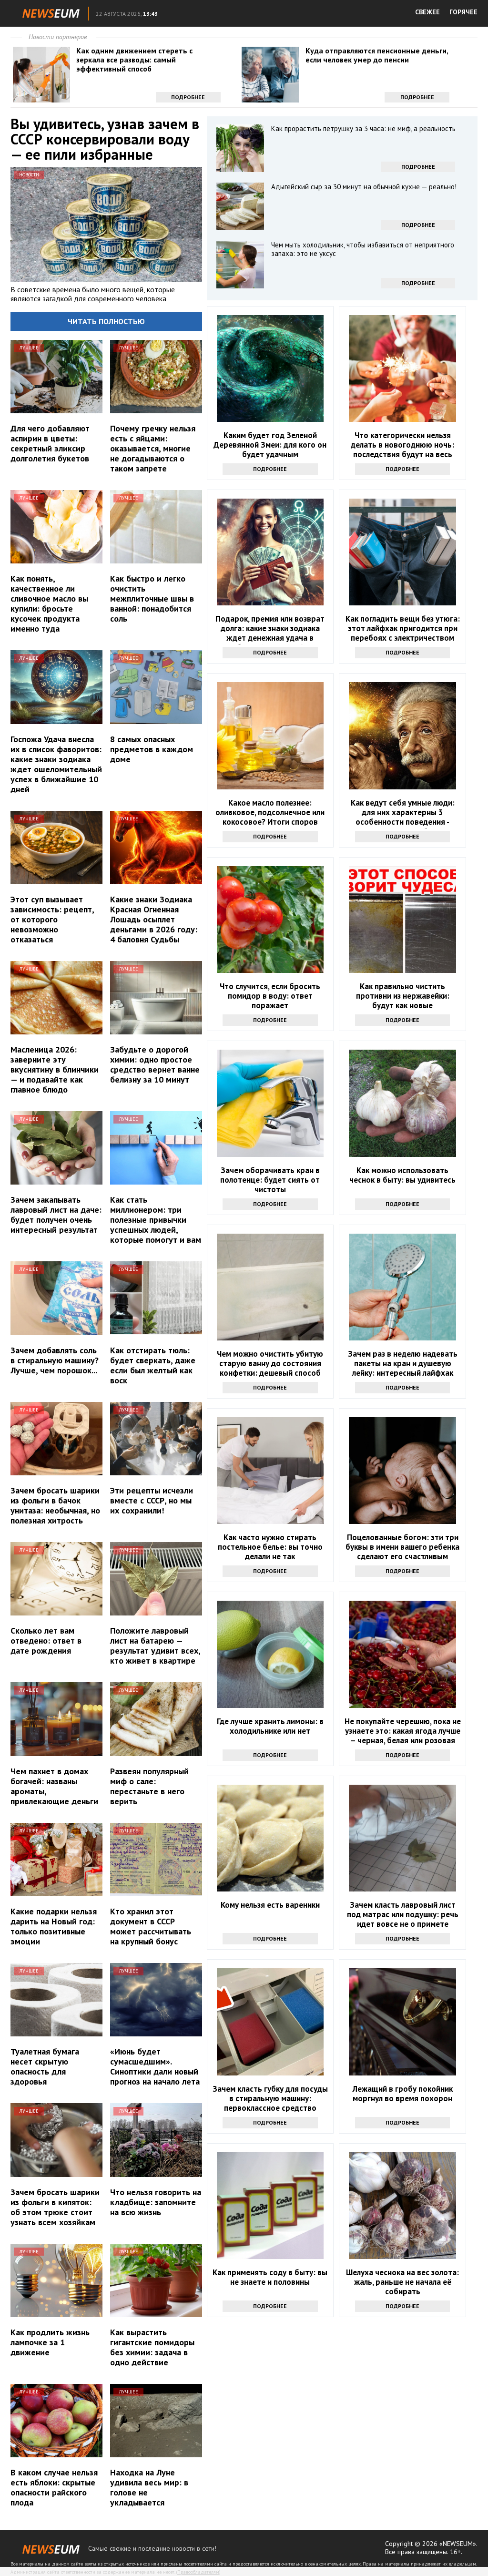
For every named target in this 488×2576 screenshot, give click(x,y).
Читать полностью (106, 321)
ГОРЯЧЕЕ (463, 12)
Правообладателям (198, 2572)
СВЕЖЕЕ (427, 12)
